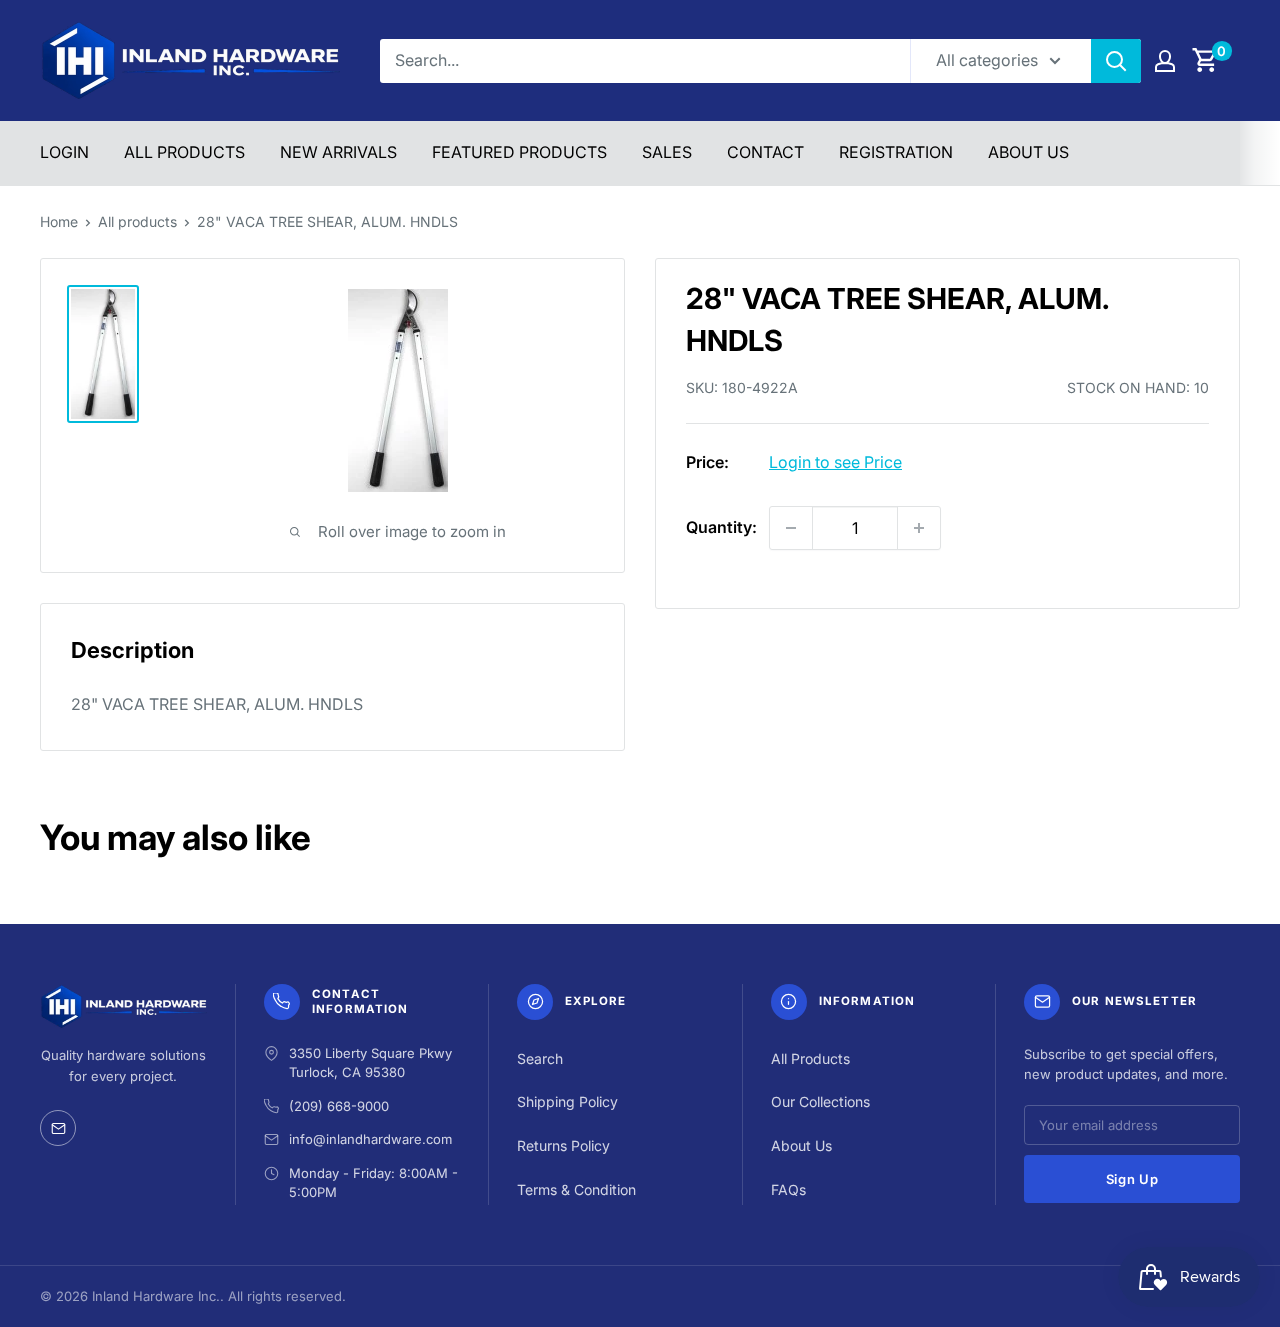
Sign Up (1132, 1179)
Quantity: (721, 527)
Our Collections (820, 1101)
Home (59, 221)
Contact (765, 152)
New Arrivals (338, 152)
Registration (896, 152)
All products (137, 221)
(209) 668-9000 (339, 1106)
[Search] (1116, 61)
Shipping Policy (567, 1101)
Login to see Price (835, 462)
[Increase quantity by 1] (919, 528)
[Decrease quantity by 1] (791, 528)
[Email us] (58, 1128)
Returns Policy (563, 1145)
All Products (184, 152)
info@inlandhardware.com (370, 1139)
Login (64, 152)
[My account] (1165, 61)
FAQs (788, 1189)
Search (540, 1058)
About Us (1028, 152)
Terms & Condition (576, 1189)
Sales (667, 152)
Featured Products (519, 152)
